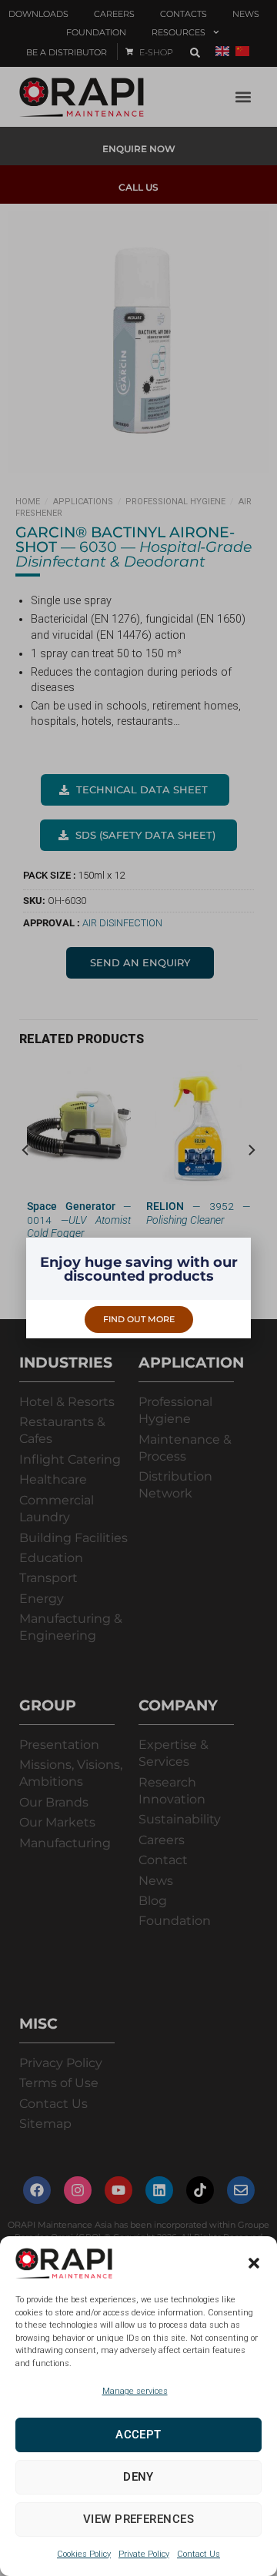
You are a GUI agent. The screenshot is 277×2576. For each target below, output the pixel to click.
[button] (254, 2263)
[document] (138, 1288)
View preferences (138, 2519)
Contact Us (199, 2554)
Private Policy (144, 2554)
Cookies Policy (84, 2554)
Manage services (135, 2391)
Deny (138, 2477)
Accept (138, 2435)
